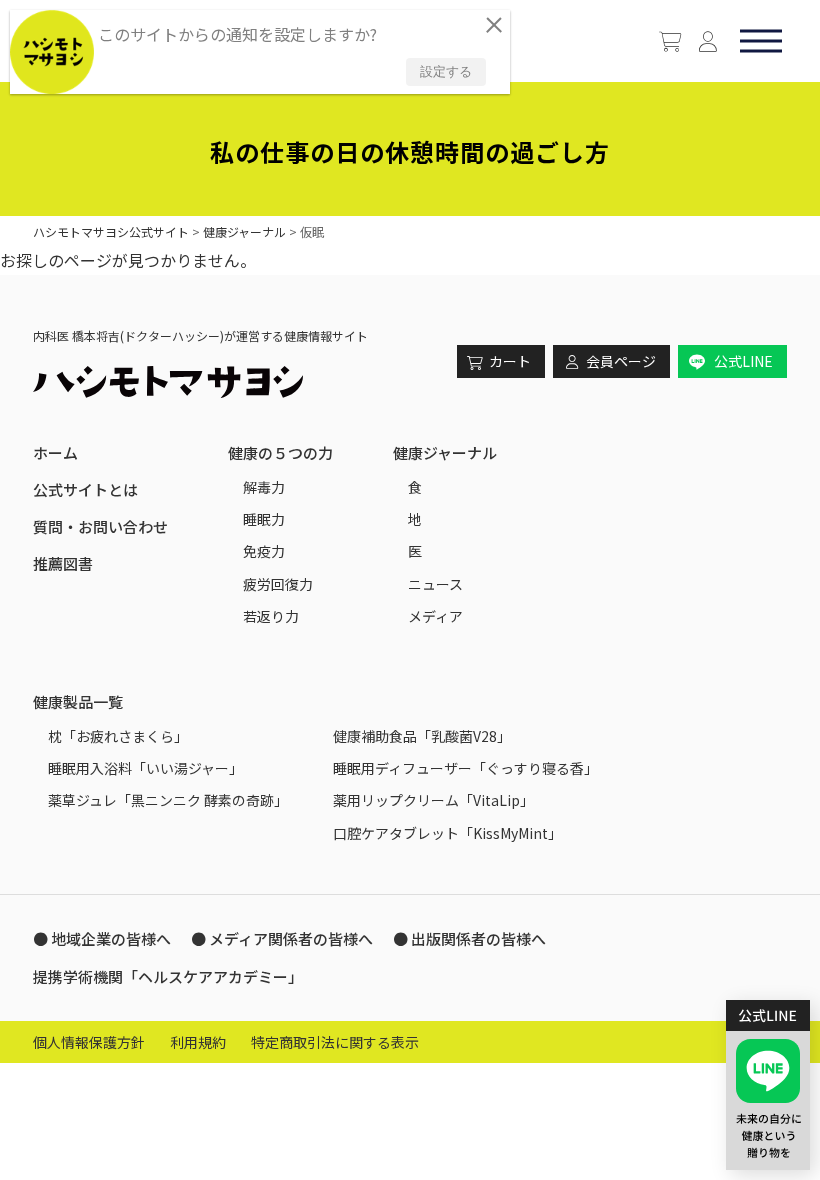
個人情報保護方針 (89, 1042)
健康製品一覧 (78, 701)
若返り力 (271, 616)
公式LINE (743, 361)
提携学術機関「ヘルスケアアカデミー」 (168, 976)
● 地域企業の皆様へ (102, 938)
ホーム (55, 452)
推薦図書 (63, 563)
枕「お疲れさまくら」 (118, 736)
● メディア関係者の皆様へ (282, 938)
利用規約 (198, 1042)
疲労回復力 (278, 584)
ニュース (435, 584)
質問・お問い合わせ (100, 526)
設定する (446, 71)
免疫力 (264, 551)
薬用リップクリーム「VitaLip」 (433, 800)
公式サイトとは (85, 489)
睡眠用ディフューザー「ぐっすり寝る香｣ (462, 768)
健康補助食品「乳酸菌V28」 (422, 736)
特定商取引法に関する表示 (335, 1042)
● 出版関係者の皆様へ (469, 938)
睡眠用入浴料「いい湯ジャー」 (145, 768)
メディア (435, 616)
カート (510, 361)
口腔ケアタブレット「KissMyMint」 (447, 833)
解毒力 (264, 487)
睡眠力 (264, 519)
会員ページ (621, 361)
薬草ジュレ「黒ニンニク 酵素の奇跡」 (168, 800)
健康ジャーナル (445, 452)
